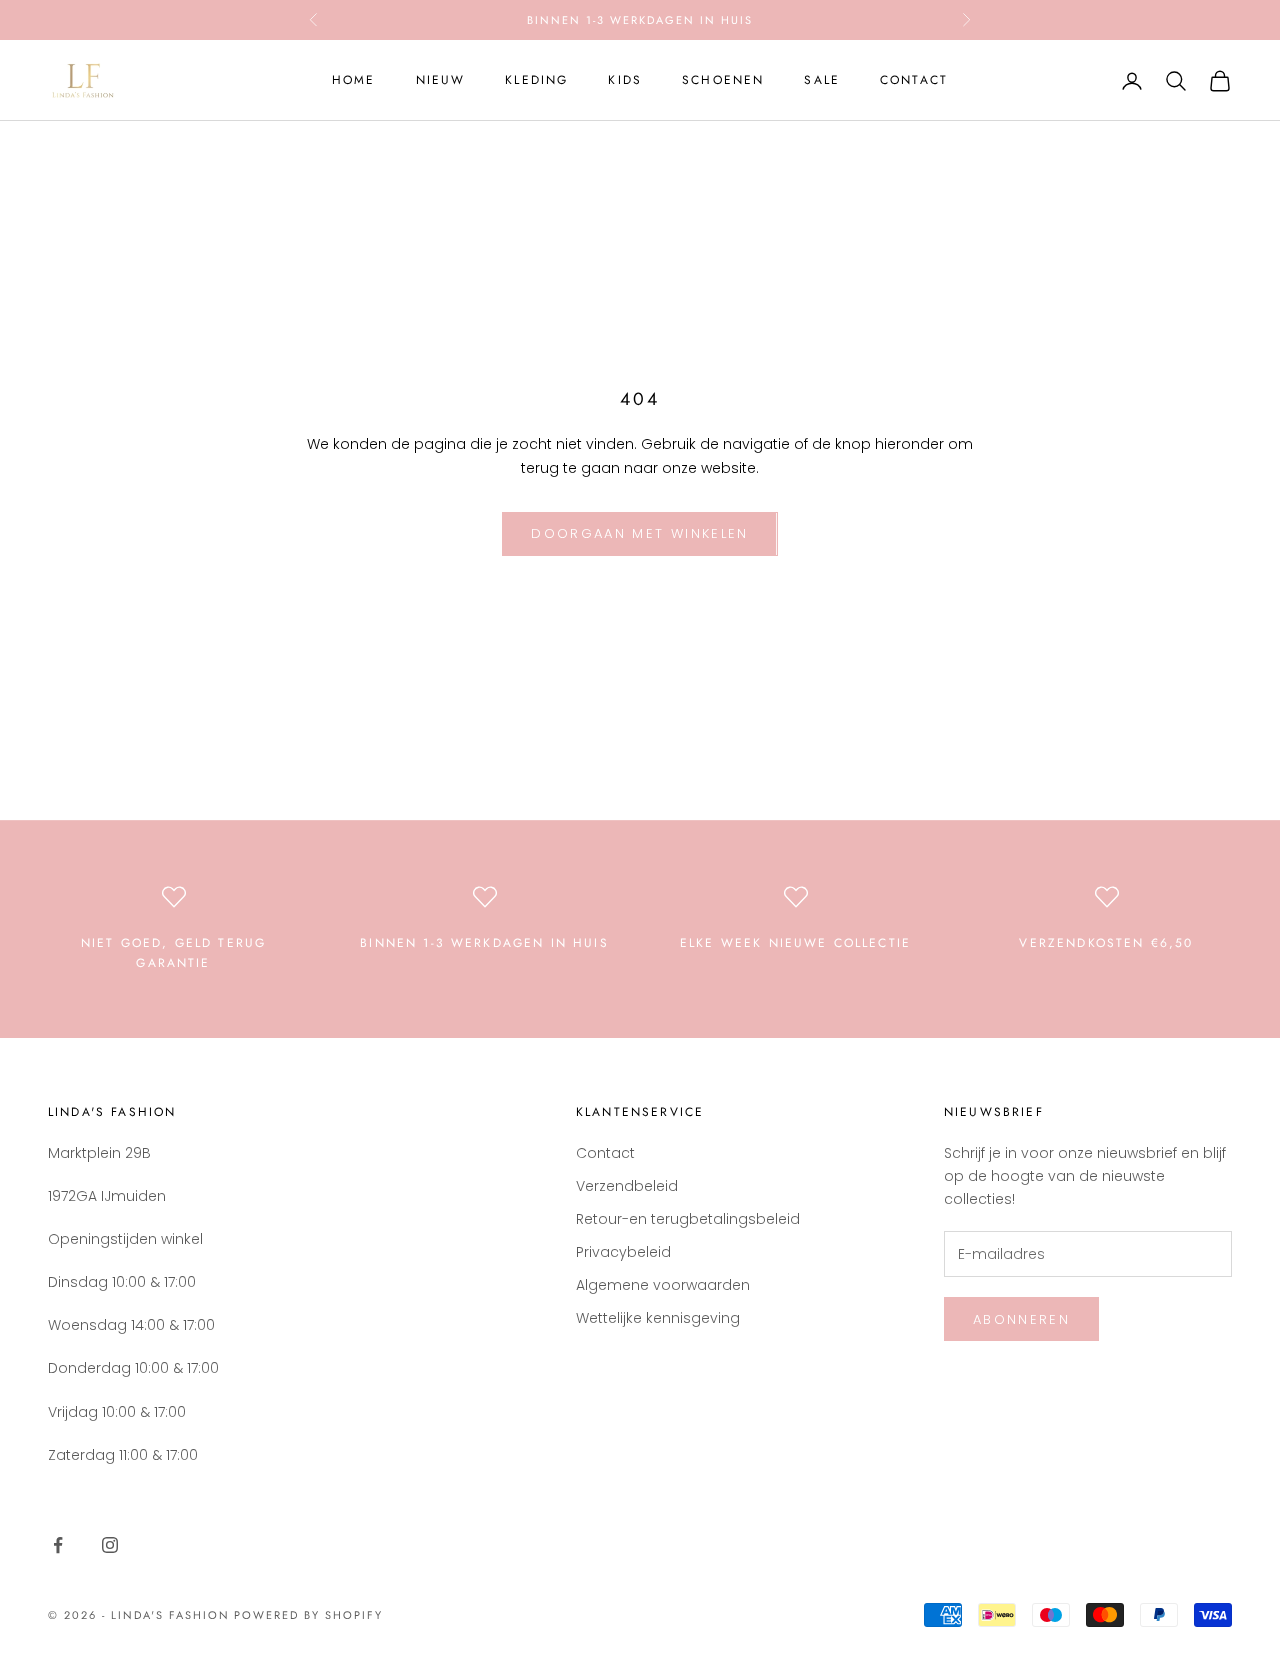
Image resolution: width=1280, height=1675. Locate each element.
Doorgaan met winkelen (639, 533)
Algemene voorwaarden (663, 1285)
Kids (625, 80)
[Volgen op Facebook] (58, 1545)
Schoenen (723, 80)
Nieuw (441, 80)
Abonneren (1021, 1319)
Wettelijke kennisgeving (658, 1318)
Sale (822, 80)
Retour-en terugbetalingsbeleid (688, 1219)
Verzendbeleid (627, 1186)
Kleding (536, 80)
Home (354, 80)
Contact (914, 80)
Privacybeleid (623, 1252)
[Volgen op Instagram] (110, 1545)
